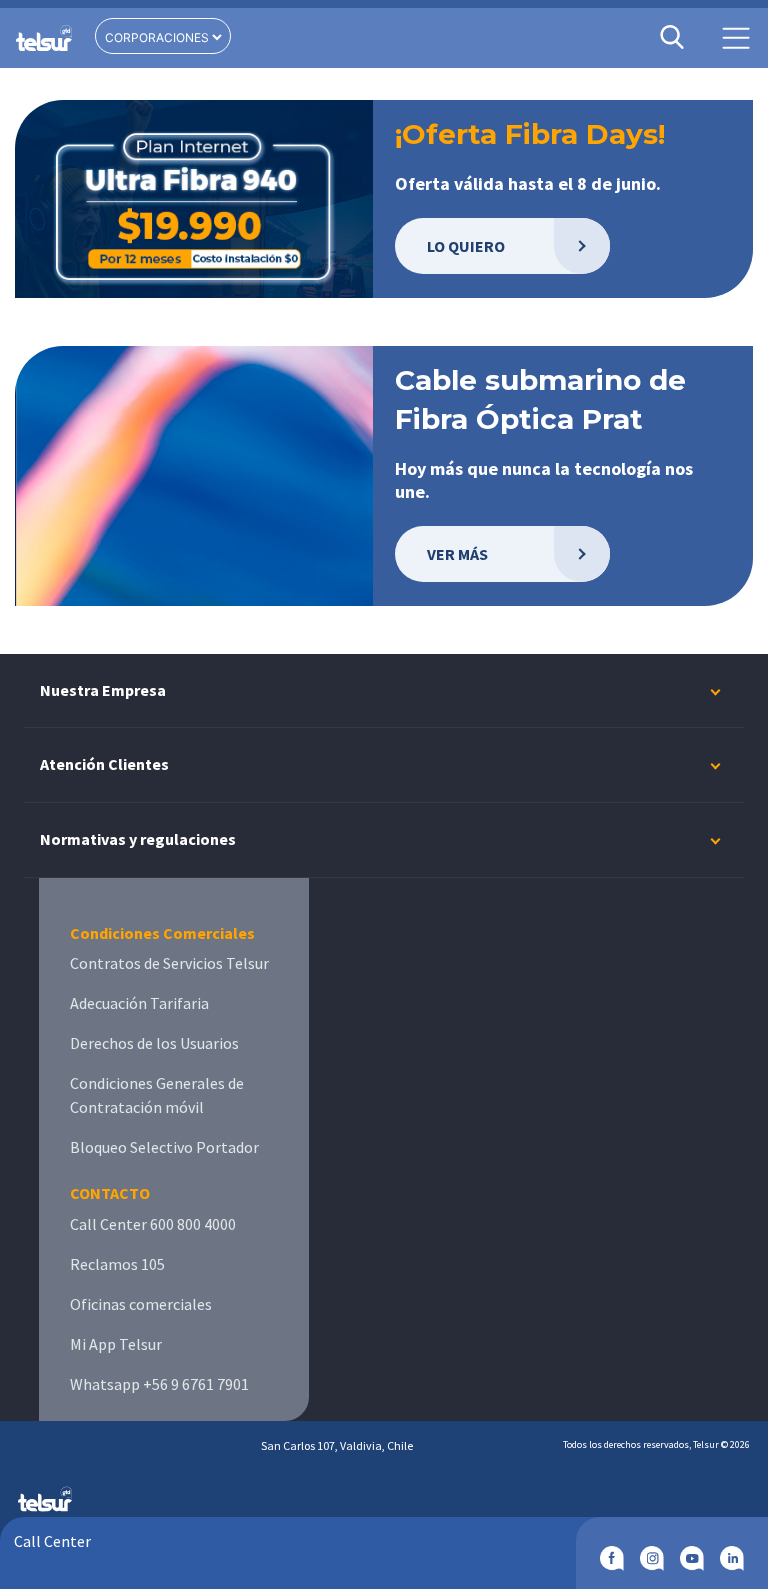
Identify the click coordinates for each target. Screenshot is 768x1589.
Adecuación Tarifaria (139, 1003)
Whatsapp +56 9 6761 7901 (159, 1384)
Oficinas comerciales (141, 1304)
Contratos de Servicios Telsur (169, 963)
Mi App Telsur (116, 1344)
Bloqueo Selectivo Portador (164, 1147)
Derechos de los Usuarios (154, 1043)
